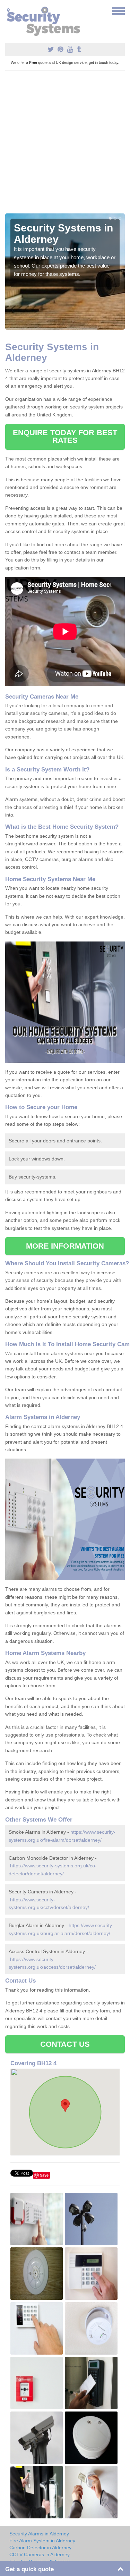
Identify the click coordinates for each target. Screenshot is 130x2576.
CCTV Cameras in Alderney (40, 2554)
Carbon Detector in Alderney (40, 2548)
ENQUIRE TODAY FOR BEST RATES (65, 436)
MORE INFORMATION (65, 1246)
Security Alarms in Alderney (39, 2534)
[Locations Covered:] (8, 10)
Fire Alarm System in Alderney (42, 2541)
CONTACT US (65, 2044)
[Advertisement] (65, 145)
